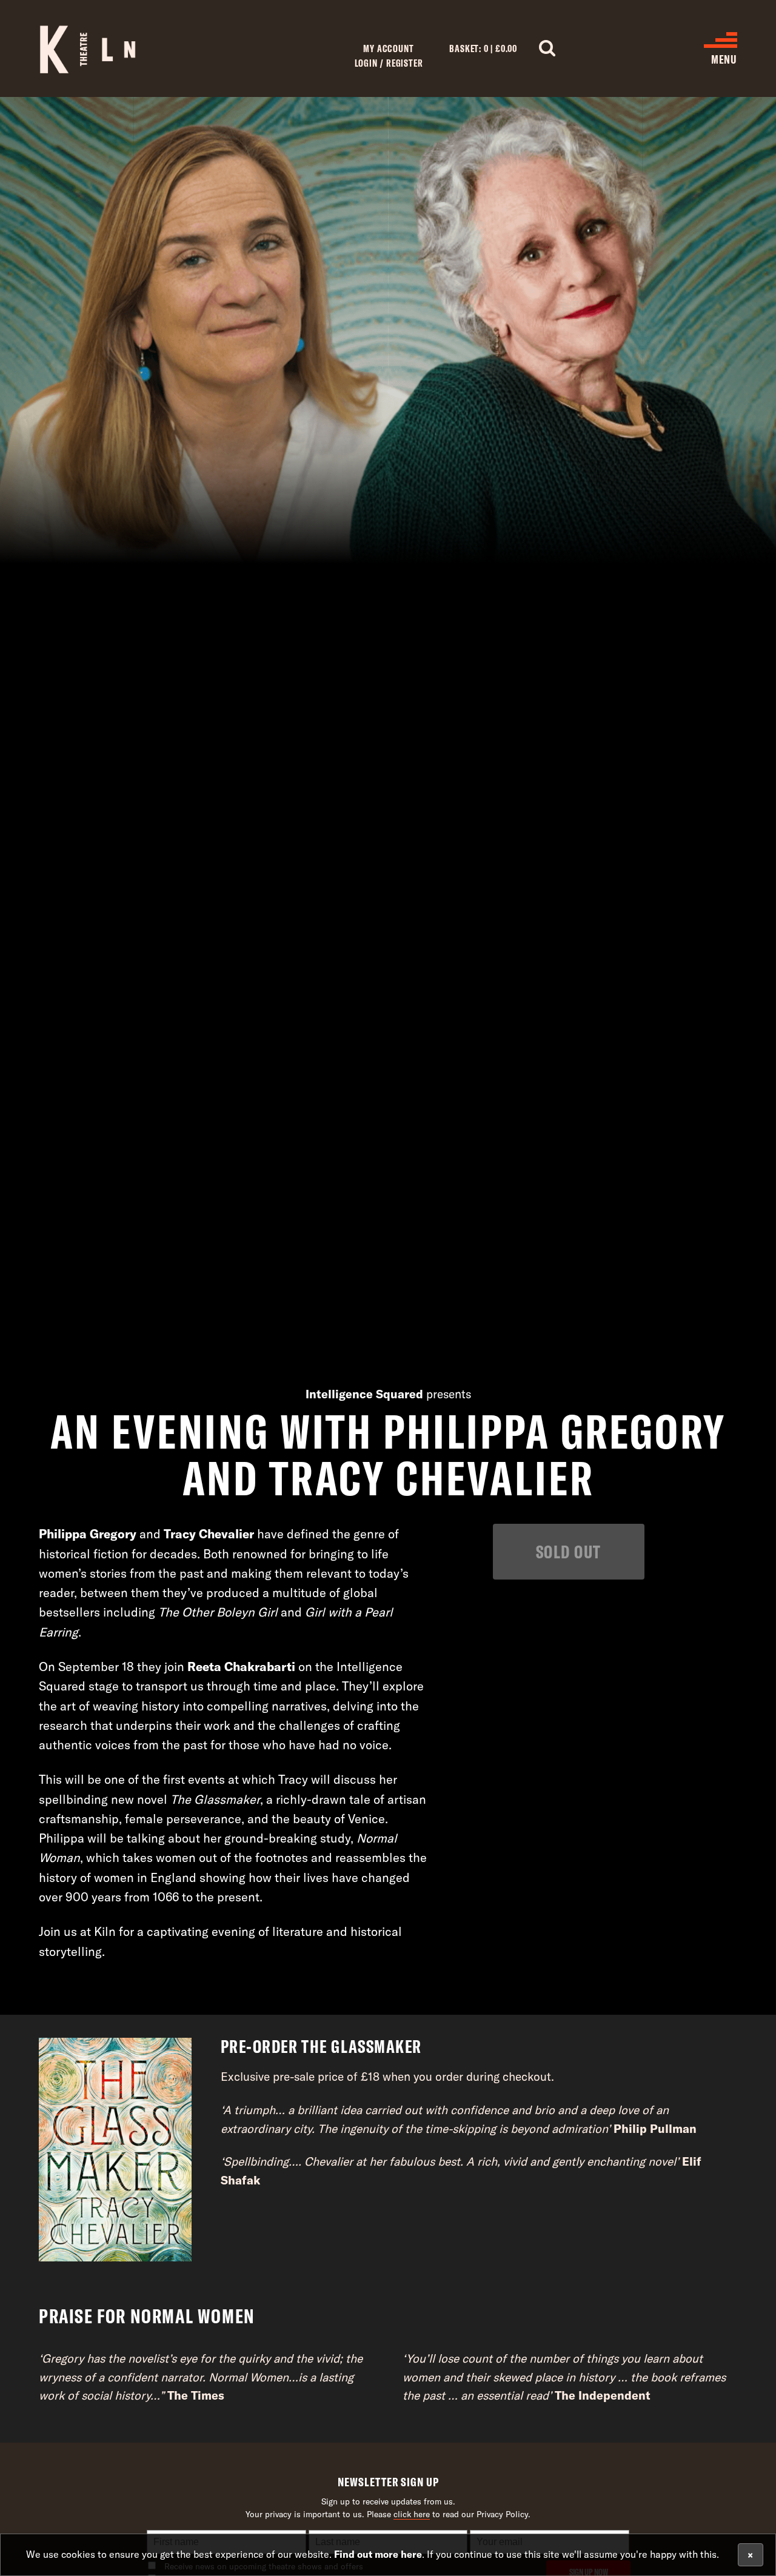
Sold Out (569, 1551)
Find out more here (378, 2554)
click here (412, 2514)
